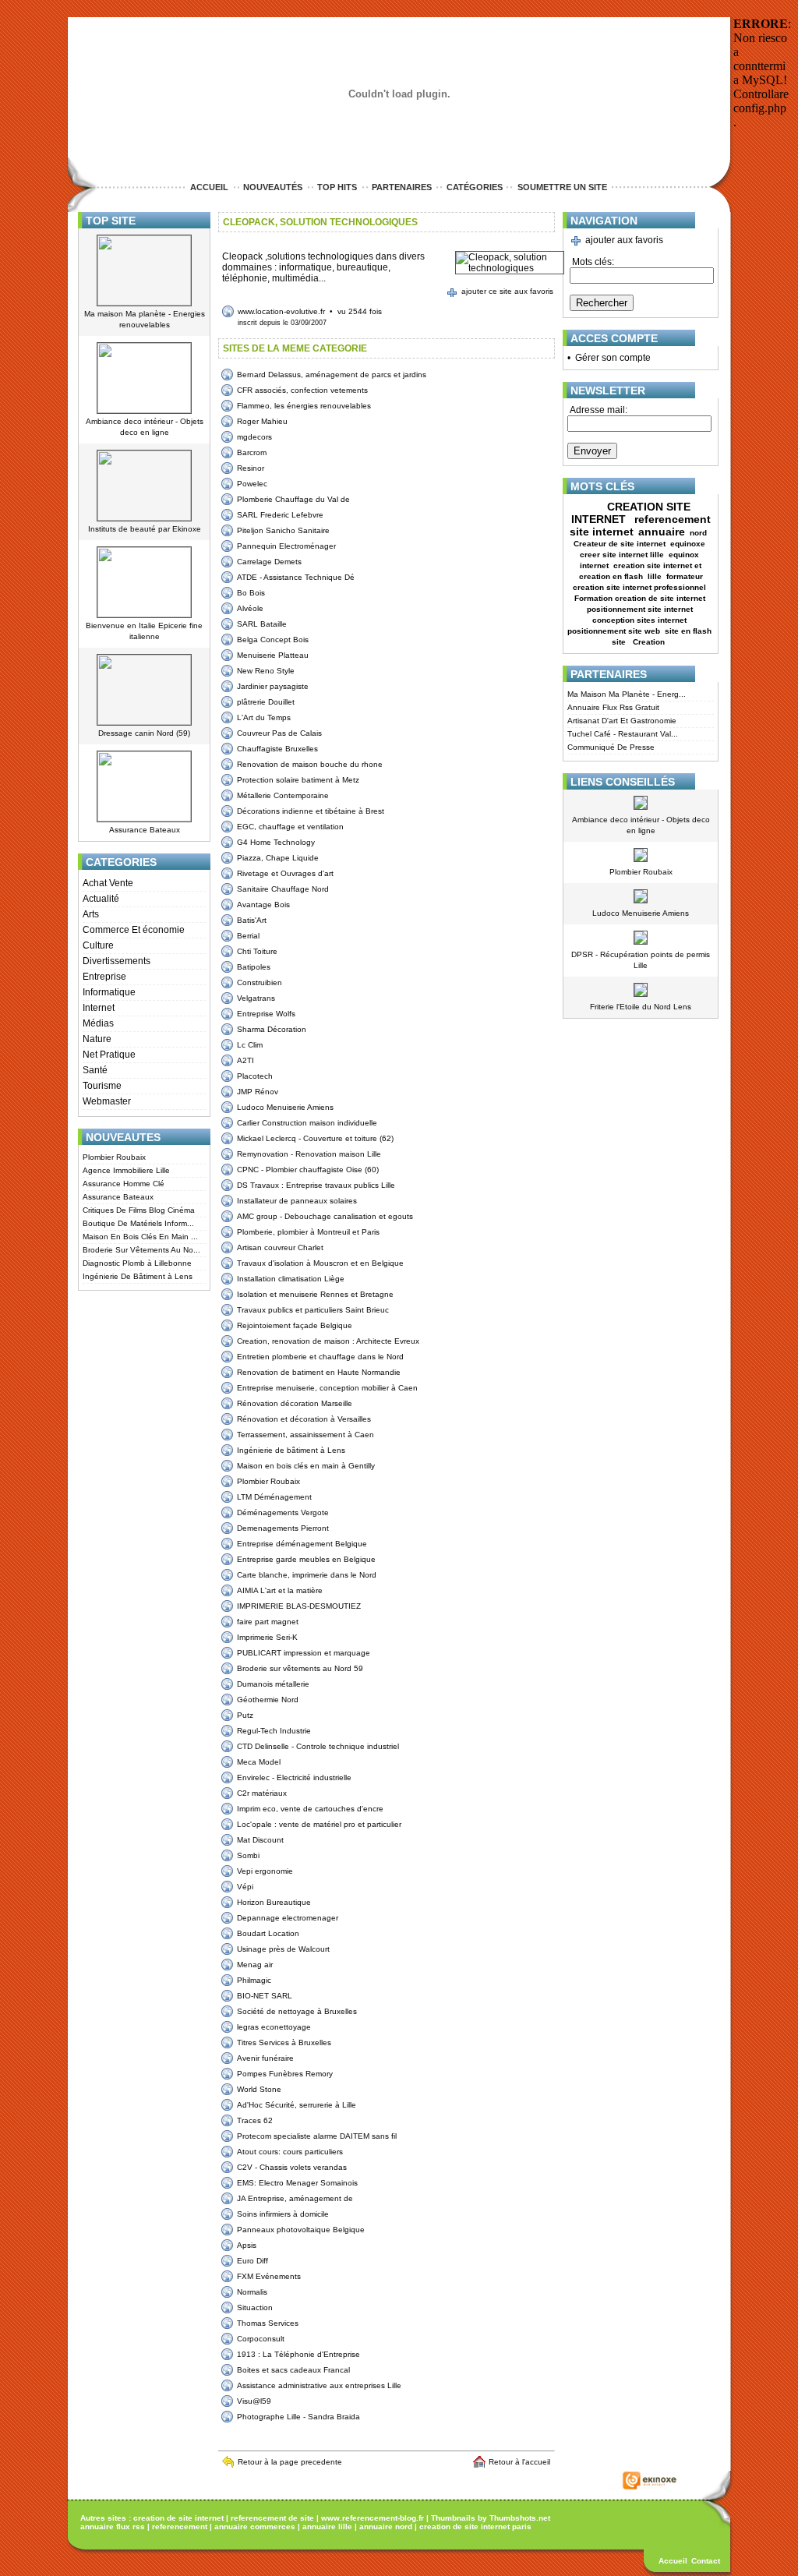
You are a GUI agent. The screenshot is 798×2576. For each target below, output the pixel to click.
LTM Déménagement (274, 1497)
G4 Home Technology (276, 842)
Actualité (101, 899)
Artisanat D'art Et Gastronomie (622, 721)
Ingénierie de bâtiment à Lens (291, 1450)
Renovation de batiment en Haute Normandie (319, 1372)
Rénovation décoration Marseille (295, 1403)
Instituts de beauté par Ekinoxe (145, 529)
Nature (97, 1039)
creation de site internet (178, 2518)
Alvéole (250, 608)
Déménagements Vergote (283, 1512)
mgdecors (254, 437)
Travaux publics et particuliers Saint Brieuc (313, 1310)
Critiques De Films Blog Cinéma (139, 1210)
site (620, 642)
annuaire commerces (255, 2527)
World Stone (259, 2089)
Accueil (209, 187)
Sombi (248, 1855)
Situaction (255, 2307)
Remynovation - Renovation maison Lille (309, 1154)
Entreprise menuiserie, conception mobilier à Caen (327, 1388)
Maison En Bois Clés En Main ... (140, 1237)
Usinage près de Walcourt (283, 1949)
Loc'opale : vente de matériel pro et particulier (319, 1824)
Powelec (252, 484)
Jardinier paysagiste (273, 686)
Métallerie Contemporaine (283, 795)
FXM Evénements (269, 2276)
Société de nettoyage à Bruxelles (297, 2011)
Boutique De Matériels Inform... (138, 1223)
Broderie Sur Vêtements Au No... (141, 1250)
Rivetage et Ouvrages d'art (285, 873)
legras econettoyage (274, 2027)
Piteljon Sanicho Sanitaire (283, 530)
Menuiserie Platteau (273, 655)
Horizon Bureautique (274, 1902)
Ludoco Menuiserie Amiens (285, 1107)
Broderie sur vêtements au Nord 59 (300, 1668)
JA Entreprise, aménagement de (295, 2198)
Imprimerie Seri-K (267, 1637)
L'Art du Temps (264, 717)
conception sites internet (639, 620)
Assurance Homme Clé (124, 1184)
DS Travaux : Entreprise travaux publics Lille (316, 1185)
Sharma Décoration (272, 1029)
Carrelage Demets (269, 562)
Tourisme (102, 1086)
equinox (684, 555)
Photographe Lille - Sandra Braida (298, 2417)
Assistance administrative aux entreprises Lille (319, 2385)
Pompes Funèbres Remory (285, 2074)
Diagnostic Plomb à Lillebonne (137, 1263)
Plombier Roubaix (114, 1157)
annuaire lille (327, 2527)
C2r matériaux (262, 1793)
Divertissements (117, 961)
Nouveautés (273, 187)
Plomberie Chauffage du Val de (293, 499)
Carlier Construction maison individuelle (307, 1123)
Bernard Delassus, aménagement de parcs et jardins (332, 375)
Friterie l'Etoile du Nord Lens (641, 1007)
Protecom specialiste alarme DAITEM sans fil (317, 2136)
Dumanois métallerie (273, 1684)
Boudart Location (268, 1933)
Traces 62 (255, 2120)
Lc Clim (250, 1045)
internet (594, 565)
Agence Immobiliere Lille (126, 1170)
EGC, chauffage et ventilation (290, 827)
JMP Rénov (258, 1092)
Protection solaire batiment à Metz (298, 780)
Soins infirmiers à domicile (283, 2214)
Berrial (248, 936)
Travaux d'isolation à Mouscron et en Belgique (320, 1263)
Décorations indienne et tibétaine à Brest (311, 811)
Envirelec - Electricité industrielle (294, 1777)
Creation (650, 642)
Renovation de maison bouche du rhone (310, 764)
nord (699, 533)
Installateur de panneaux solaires (297, 1201)
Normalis (252, 2292)
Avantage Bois (263, 905)
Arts (91, 914)
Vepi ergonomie (265, 1871)
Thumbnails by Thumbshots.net (491, 2518)
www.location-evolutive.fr (281, 311)
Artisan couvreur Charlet (280, 1247)
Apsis (247, 2245)
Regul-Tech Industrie (274, 1731)
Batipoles (254, 967)
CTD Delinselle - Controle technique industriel (318, 1746)
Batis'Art (252, 920)
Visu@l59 (254, 2401)
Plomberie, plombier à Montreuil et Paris (308, 1232)
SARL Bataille (262, 624)
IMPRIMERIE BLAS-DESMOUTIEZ (299, 1606)
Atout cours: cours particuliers (290, 2152)
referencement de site (272, 2518)
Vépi (245, 1887)
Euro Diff (252, 2261)
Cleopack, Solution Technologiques (320, 222)
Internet (99, 1008)
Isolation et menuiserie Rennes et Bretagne (315, 1294)
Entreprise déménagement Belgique (302, 1544)
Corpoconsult (261, 2339)
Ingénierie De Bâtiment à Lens (138, 1276)
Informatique (109, 992)
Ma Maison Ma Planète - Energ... (627, 694)
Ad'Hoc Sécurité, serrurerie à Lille (297, 2105)
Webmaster (107, 1101)
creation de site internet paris (475, 2527)
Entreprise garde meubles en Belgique (306, 1559)
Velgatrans (256, 998)
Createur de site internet (620, 544)
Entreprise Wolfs (266, 1014)
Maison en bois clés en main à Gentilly (306, 1466)
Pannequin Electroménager (286, 546)
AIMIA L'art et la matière (280, 1590)
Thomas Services (268, 2323)
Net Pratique (109, 1055)
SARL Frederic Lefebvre (280, 515)
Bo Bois (251, 593)
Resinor (251, 468)
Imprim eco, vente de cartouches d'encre (310, 1809)
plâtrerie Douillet (266, 702)
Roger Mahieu (262, 421)
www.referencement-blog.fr (373, 2518)
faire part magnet (268, 1622)
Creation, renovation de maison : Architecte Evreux (328, 1341)
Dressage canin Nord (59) (144, 733)
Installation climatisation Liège (291, 1279)
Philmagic (254, 1980)
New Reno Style (266, 671)
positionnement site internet (640, 609)
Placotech (255, 1076)
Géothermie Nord (268, 1700)
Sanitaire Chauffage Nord (283, 889)
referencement (180, 2527)
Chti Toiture (257, 951)
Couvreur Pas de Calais (279, 733)
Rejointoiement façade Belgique (295, 1325)
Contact (706, 2561)
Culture (98, 945)
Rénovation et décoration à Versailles (304, 1419)
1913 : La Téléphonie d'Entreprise (298, 2354)
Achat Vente (108, 883)
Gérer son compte (613, 358)
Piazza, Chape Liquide (278, 858)
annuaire (662, 532)
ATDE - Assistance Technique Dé (296, 577)
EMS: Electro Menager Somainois (297, 2183)
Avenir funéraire (265, 2058)
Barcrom (252, 452)
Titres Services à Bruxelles (284, 2042)
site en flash (688, 631)
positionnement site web (614, 631)
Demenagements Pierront (283, 1528)
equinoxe (688, 544)
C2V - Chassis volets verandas (292, 2167)
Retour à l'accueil (522, 2462)
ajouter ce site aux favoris (507, 291)
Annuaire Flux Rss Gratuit (613, 707)
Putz (245, 1715)
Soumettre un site (562, 187)
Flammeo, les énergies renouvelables (304, 406)
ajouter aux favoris (624, 240)
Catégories (475, 187)
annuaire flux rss (113, 2527)
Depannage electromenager (288, 1918)
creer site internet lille (622, 555)
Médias (98, 1023)
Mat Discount (260, 1840)
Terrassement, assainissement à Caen (305, 1435)
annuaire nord (386, 2527)
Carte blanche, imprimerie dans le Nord (307, 1575)
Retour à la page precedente (290, 2462)
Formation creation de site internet (640, 598)
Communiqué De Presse (611, 747)
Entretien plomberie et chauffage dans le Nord (320, 1357)
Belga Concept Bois (273, 640)
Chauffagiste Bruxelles (277, 749)
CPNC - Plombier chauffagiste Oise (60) (308, 1170)
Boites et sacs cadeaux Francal (293, 2370)
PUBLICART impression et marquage (304, 1653)
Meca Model (259, 1762)
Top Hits (337, 187)
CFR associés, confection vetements (302, 390)
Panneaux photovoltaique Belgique (301, 2230)
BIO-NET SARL (265, 1996)
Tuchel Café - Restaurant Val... (623, 734)
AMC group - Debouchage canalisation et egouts (325, 1216)
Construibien (260, 982)
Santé (95, 1070)
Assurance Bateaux (145, 830)
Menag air (255, 1965)
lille (655, 576)
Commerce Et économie (134, 930)
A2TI (245, 1060)
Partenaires (402, 187)
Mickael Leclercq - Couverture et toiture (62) (315, 1138)
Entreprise (104, 977)
